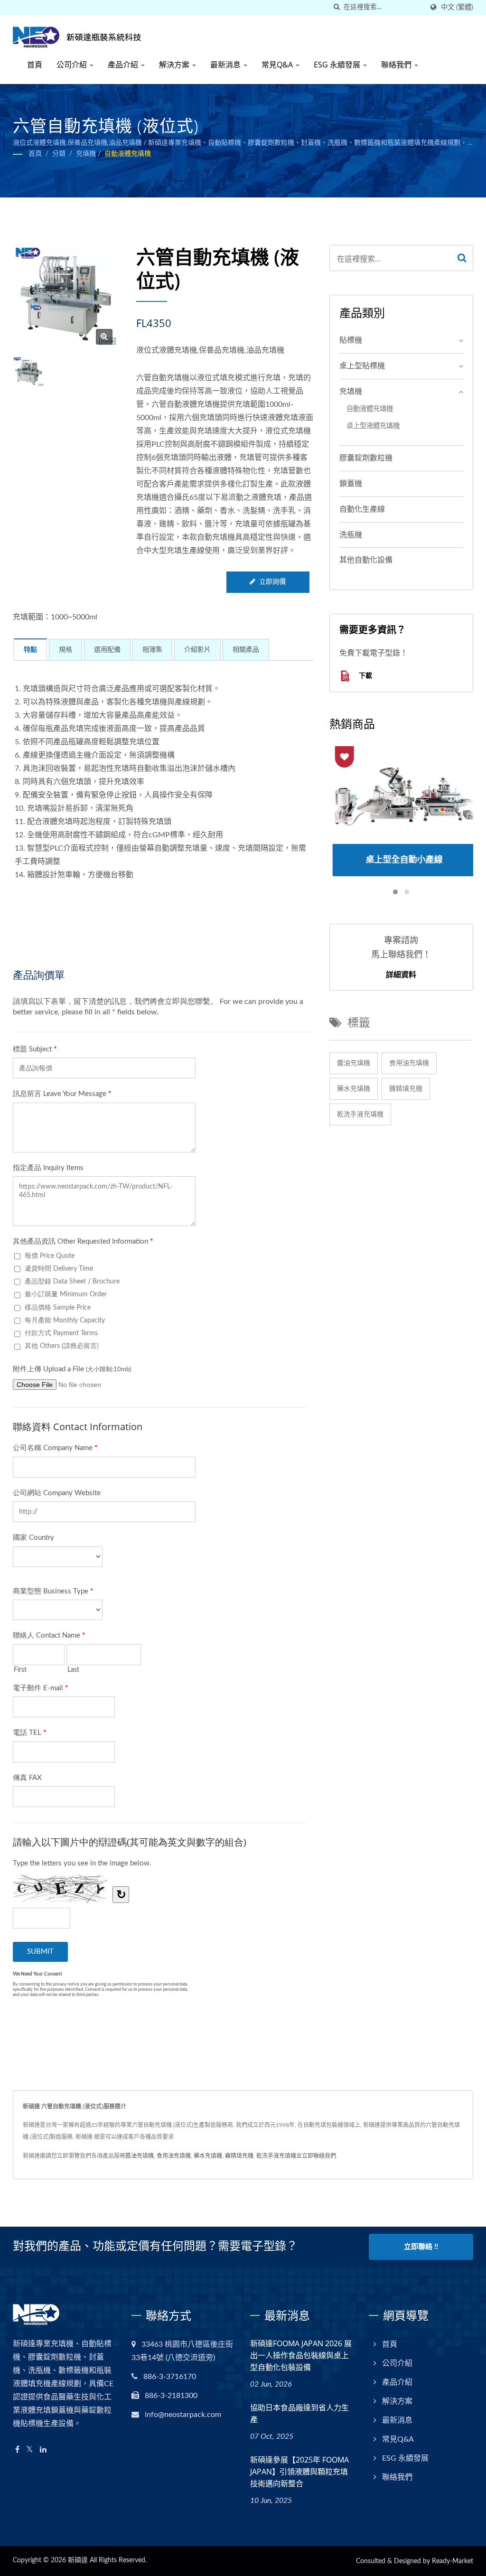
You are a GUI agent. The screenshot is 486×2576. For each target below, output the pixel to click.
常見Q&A (278, 65)
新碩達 (78, 2560)
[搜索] (336, 7)
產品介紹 (124, 65)
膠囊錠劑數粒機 (366, 458)
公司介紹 (73, 65)
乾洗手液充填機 (360, 1115)
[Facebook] (17, 2450)
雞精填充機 (406, 1089)
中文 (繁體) (457, 7)
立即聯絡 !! (421, 2247)
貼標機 (351, 340)
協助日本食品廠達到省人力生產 (299, 2413)
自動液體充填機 (128, 154)
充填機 (86, 154)
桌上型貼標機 (362, 366)
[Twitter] (30, 2450)
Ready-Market (453, 2561)
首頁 (35, 65)
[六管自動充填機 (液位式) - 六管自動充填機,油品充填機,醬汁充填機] (104, 337)
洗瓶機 (351, 535)
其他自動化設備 (366, 560)
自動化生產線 (362, 509)
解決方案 (175, 65)
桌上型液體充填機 (373, 426)
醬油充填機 (354, 1063)
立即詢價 (272, 582)
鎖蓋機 (351, 484)
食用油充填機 (409, 1063)
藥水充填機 (354, 1089)
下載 (364, 676)
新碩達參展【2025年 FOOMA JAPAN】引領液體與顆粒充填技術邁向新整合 (299, 2472)
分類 (59, 154)
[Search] (462, 258)
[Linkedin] (43, 2450)
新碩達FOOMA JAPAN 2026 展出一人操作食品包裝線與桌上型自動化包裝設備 (301, 2355)
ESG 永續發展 (338, 65)
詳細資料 (401, 974)
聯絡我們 (397, 65)
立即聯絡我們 (319, 2156)
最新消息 (226, 65)
